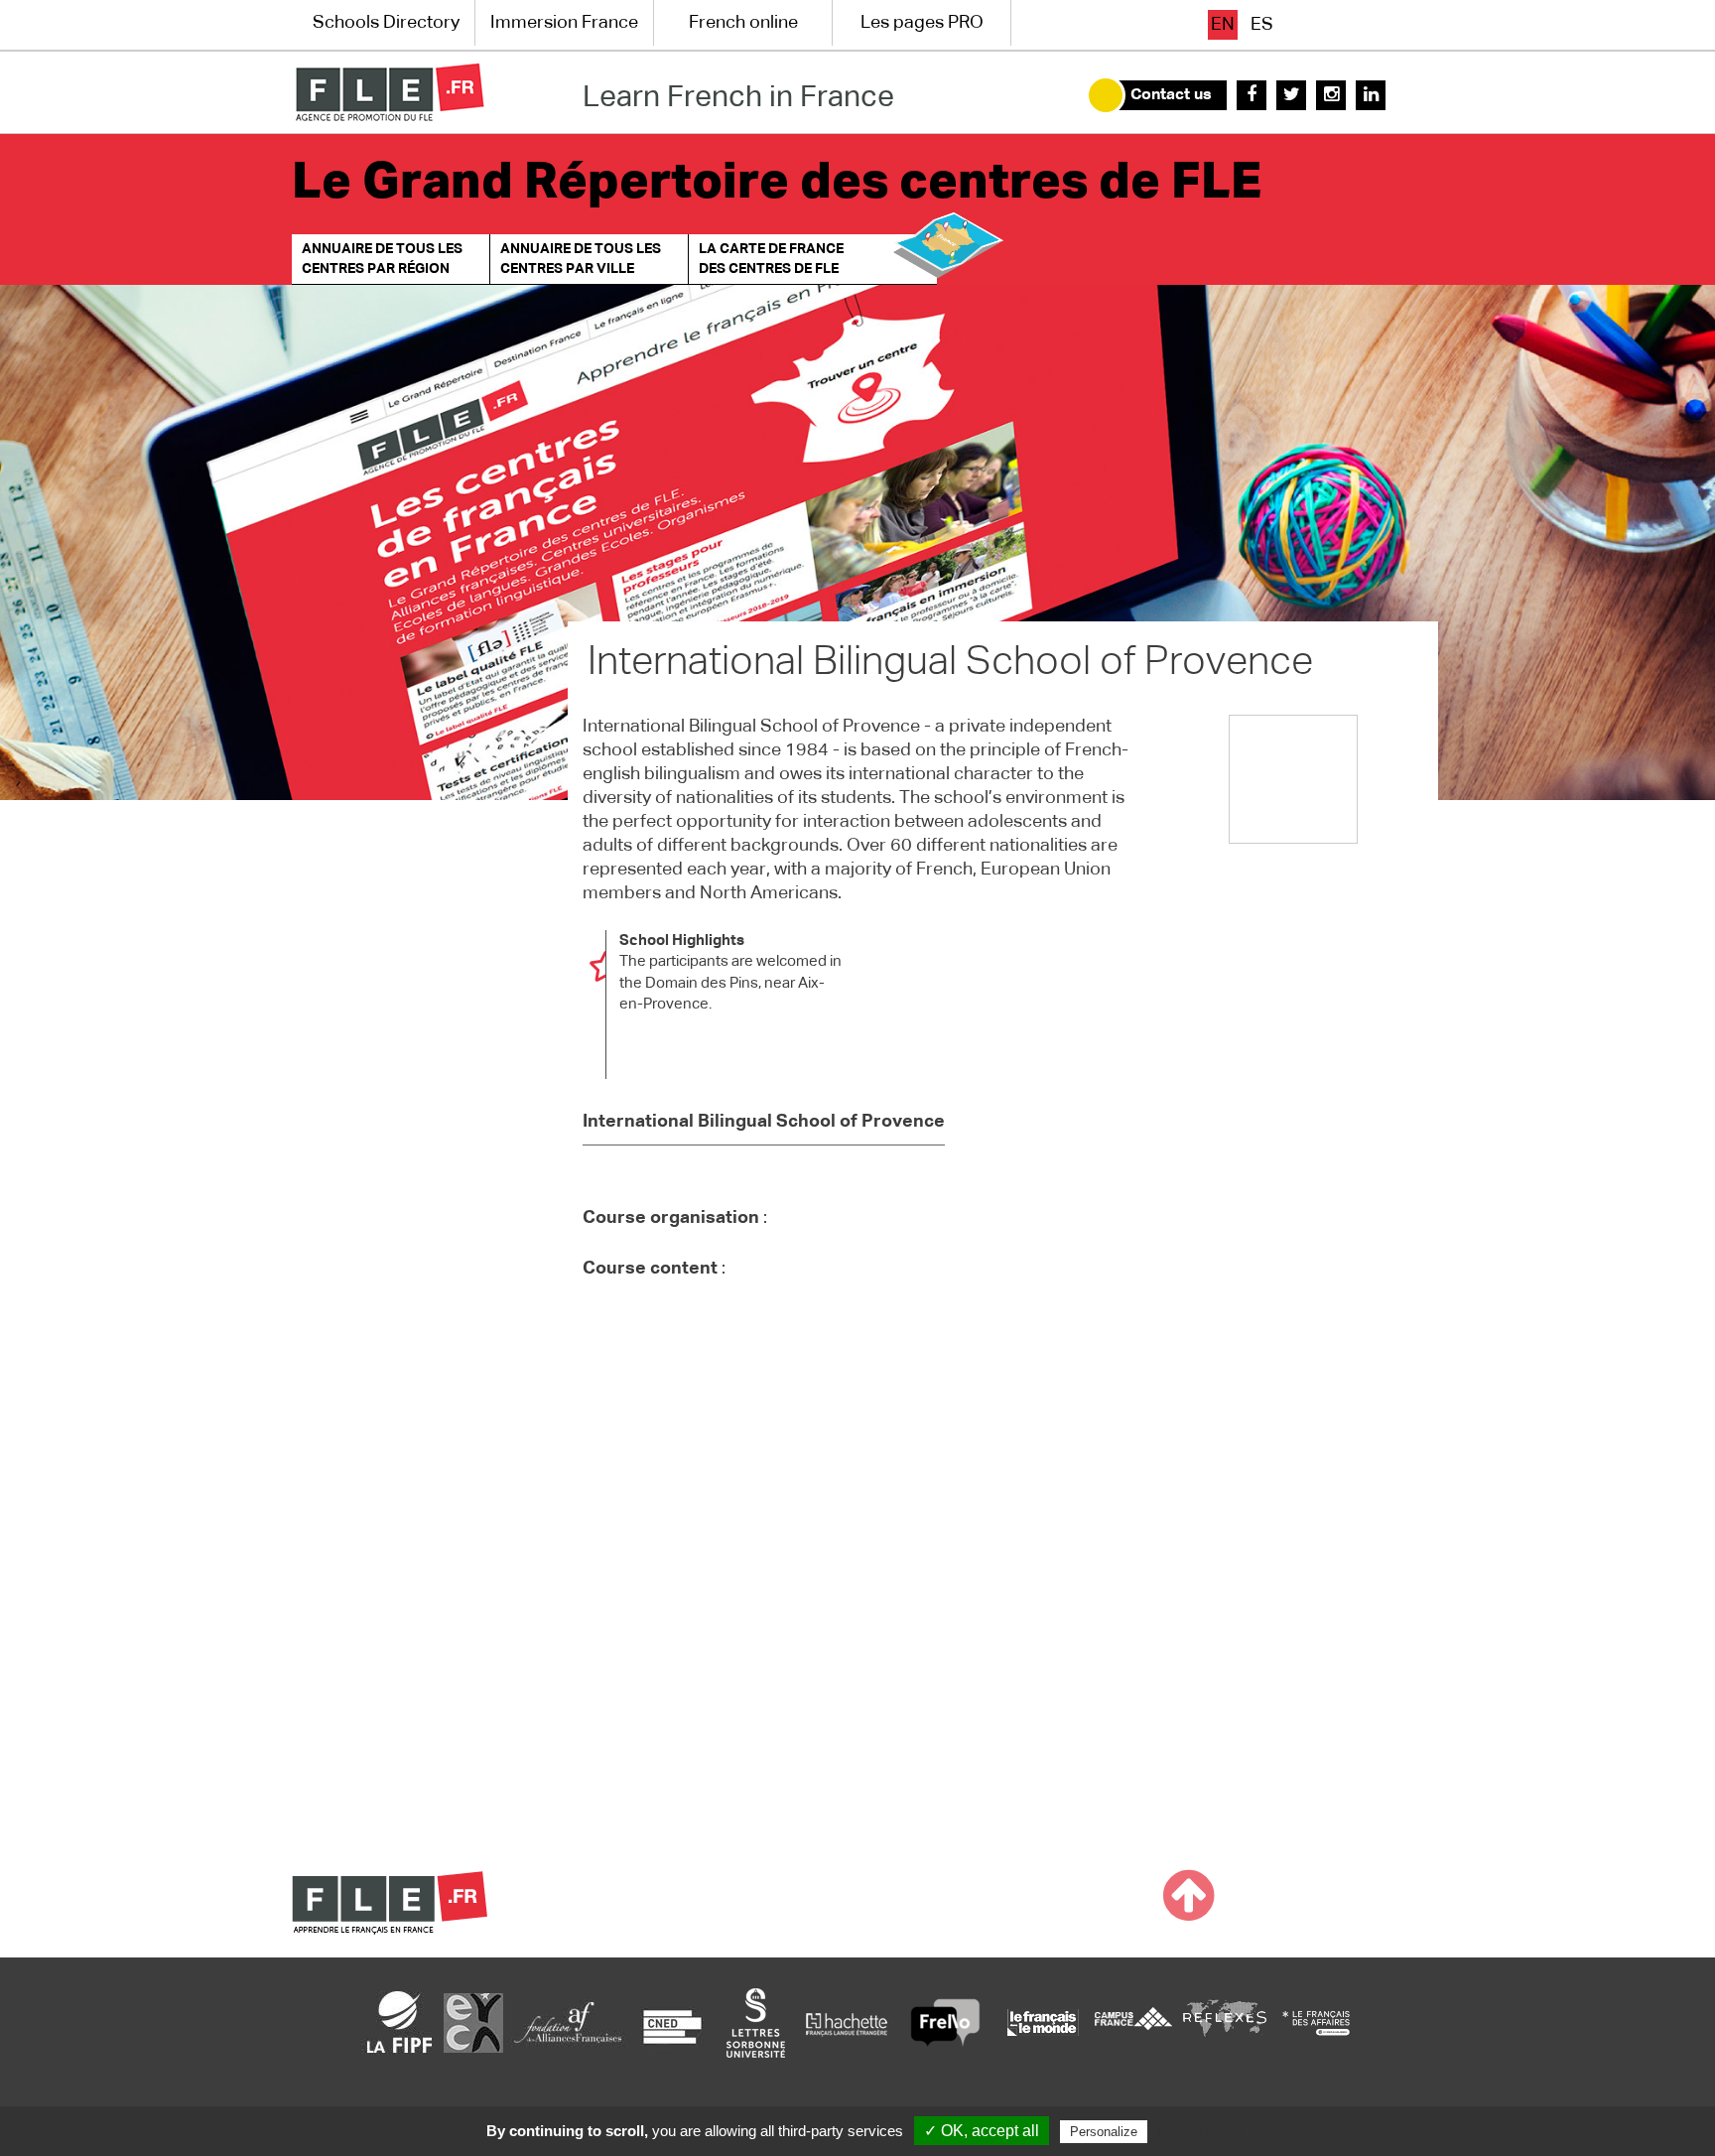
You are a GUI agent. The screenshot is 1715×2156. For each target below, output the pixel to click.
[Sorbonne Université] (755, 2022)
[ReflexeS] (1225, 2022)
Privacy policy (1200, 2131)
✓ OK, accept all (982, 2131)
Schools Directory (386, 23)
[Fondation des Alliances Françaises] (568, 2022)
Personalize (1104, 2132)
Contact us (1171, 95)
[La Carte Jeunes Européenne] (473, 2022)
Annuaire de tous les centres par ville (581, 259)
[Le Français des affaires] (1316, 2022)
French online (743, 23)
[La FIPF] (400, 2022)
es (1262, 25)
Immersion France (564, 23)
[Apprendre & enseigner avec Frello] (945, 2022)
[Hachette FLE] (848, 2022)
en (1223, 25)
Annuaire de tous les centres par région (382, 259)
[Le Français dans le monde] (1042, 2022)
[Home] (390, 92)
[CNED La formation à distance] (672, 2022)
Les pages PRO (922, 23)
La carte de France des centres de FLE (771, 259)
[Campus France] (1133, 2022)
